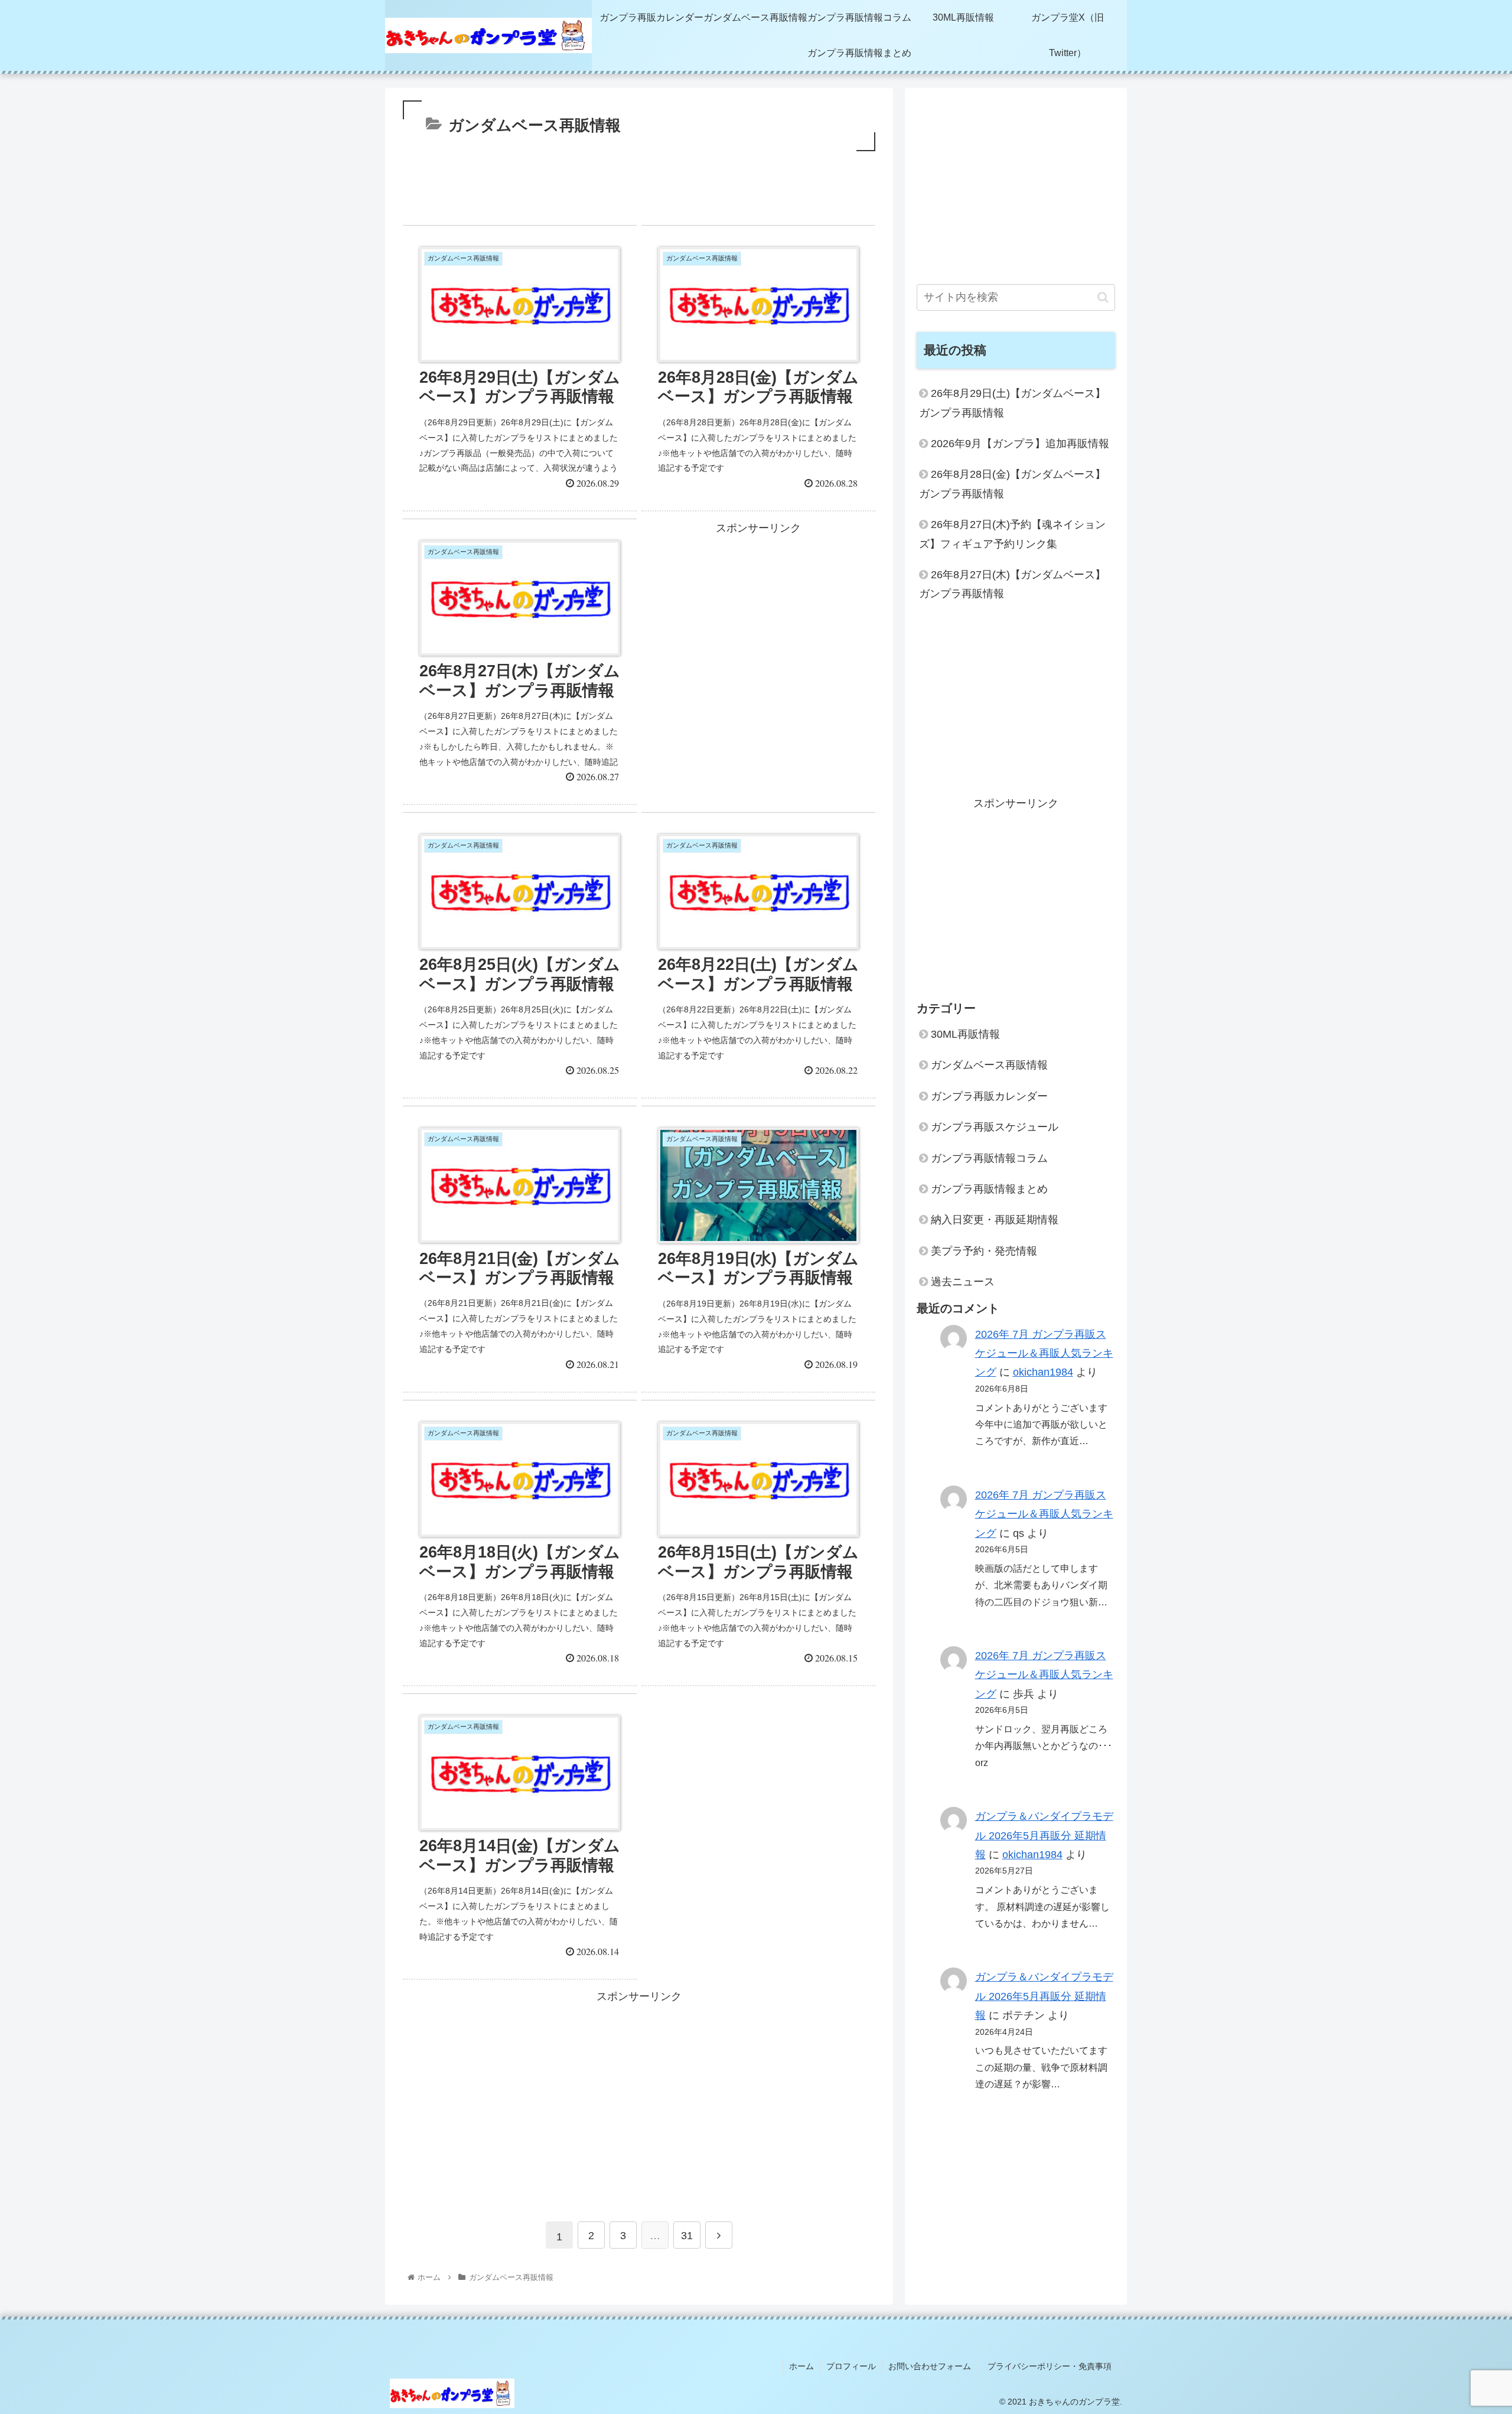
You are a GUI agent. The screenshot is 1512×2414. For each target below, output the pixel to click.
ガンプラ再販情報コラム (989, 1158)
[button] (1103, 297)
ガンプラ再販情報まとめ (989, 1189)
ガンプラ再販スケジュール (995, 1127)
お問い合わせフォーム (930, 2366)
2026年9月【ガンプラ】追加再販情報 (1020, 444)
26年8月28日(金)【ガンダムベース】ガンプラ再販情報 (1012, 484)
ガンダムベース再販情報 (989, 1065)
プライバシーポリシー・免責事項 (1054, 2366)
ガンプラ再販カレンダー (989, 1096)
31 (687, 2236)
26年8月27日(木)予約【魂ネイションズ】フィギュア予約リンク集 (1012, 534)
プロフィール (851, 2366)
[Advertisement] (639, 193)
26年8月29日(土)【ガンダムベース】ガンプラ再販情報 (1012, 403)
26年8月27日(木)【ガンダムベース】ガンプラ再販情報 (1012, 584)
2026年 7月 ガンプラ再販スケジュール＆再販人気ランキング (1044, 1353)
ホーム (801, 2366)
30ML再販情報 (965, 1034)
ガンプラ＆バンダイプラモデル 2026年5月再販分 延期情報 (1044, 1835)
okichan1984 (1043, 1372)
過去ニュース (963, 1282)
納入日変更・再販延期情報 (995, 1220)
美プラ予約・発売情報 (984, 1251)
